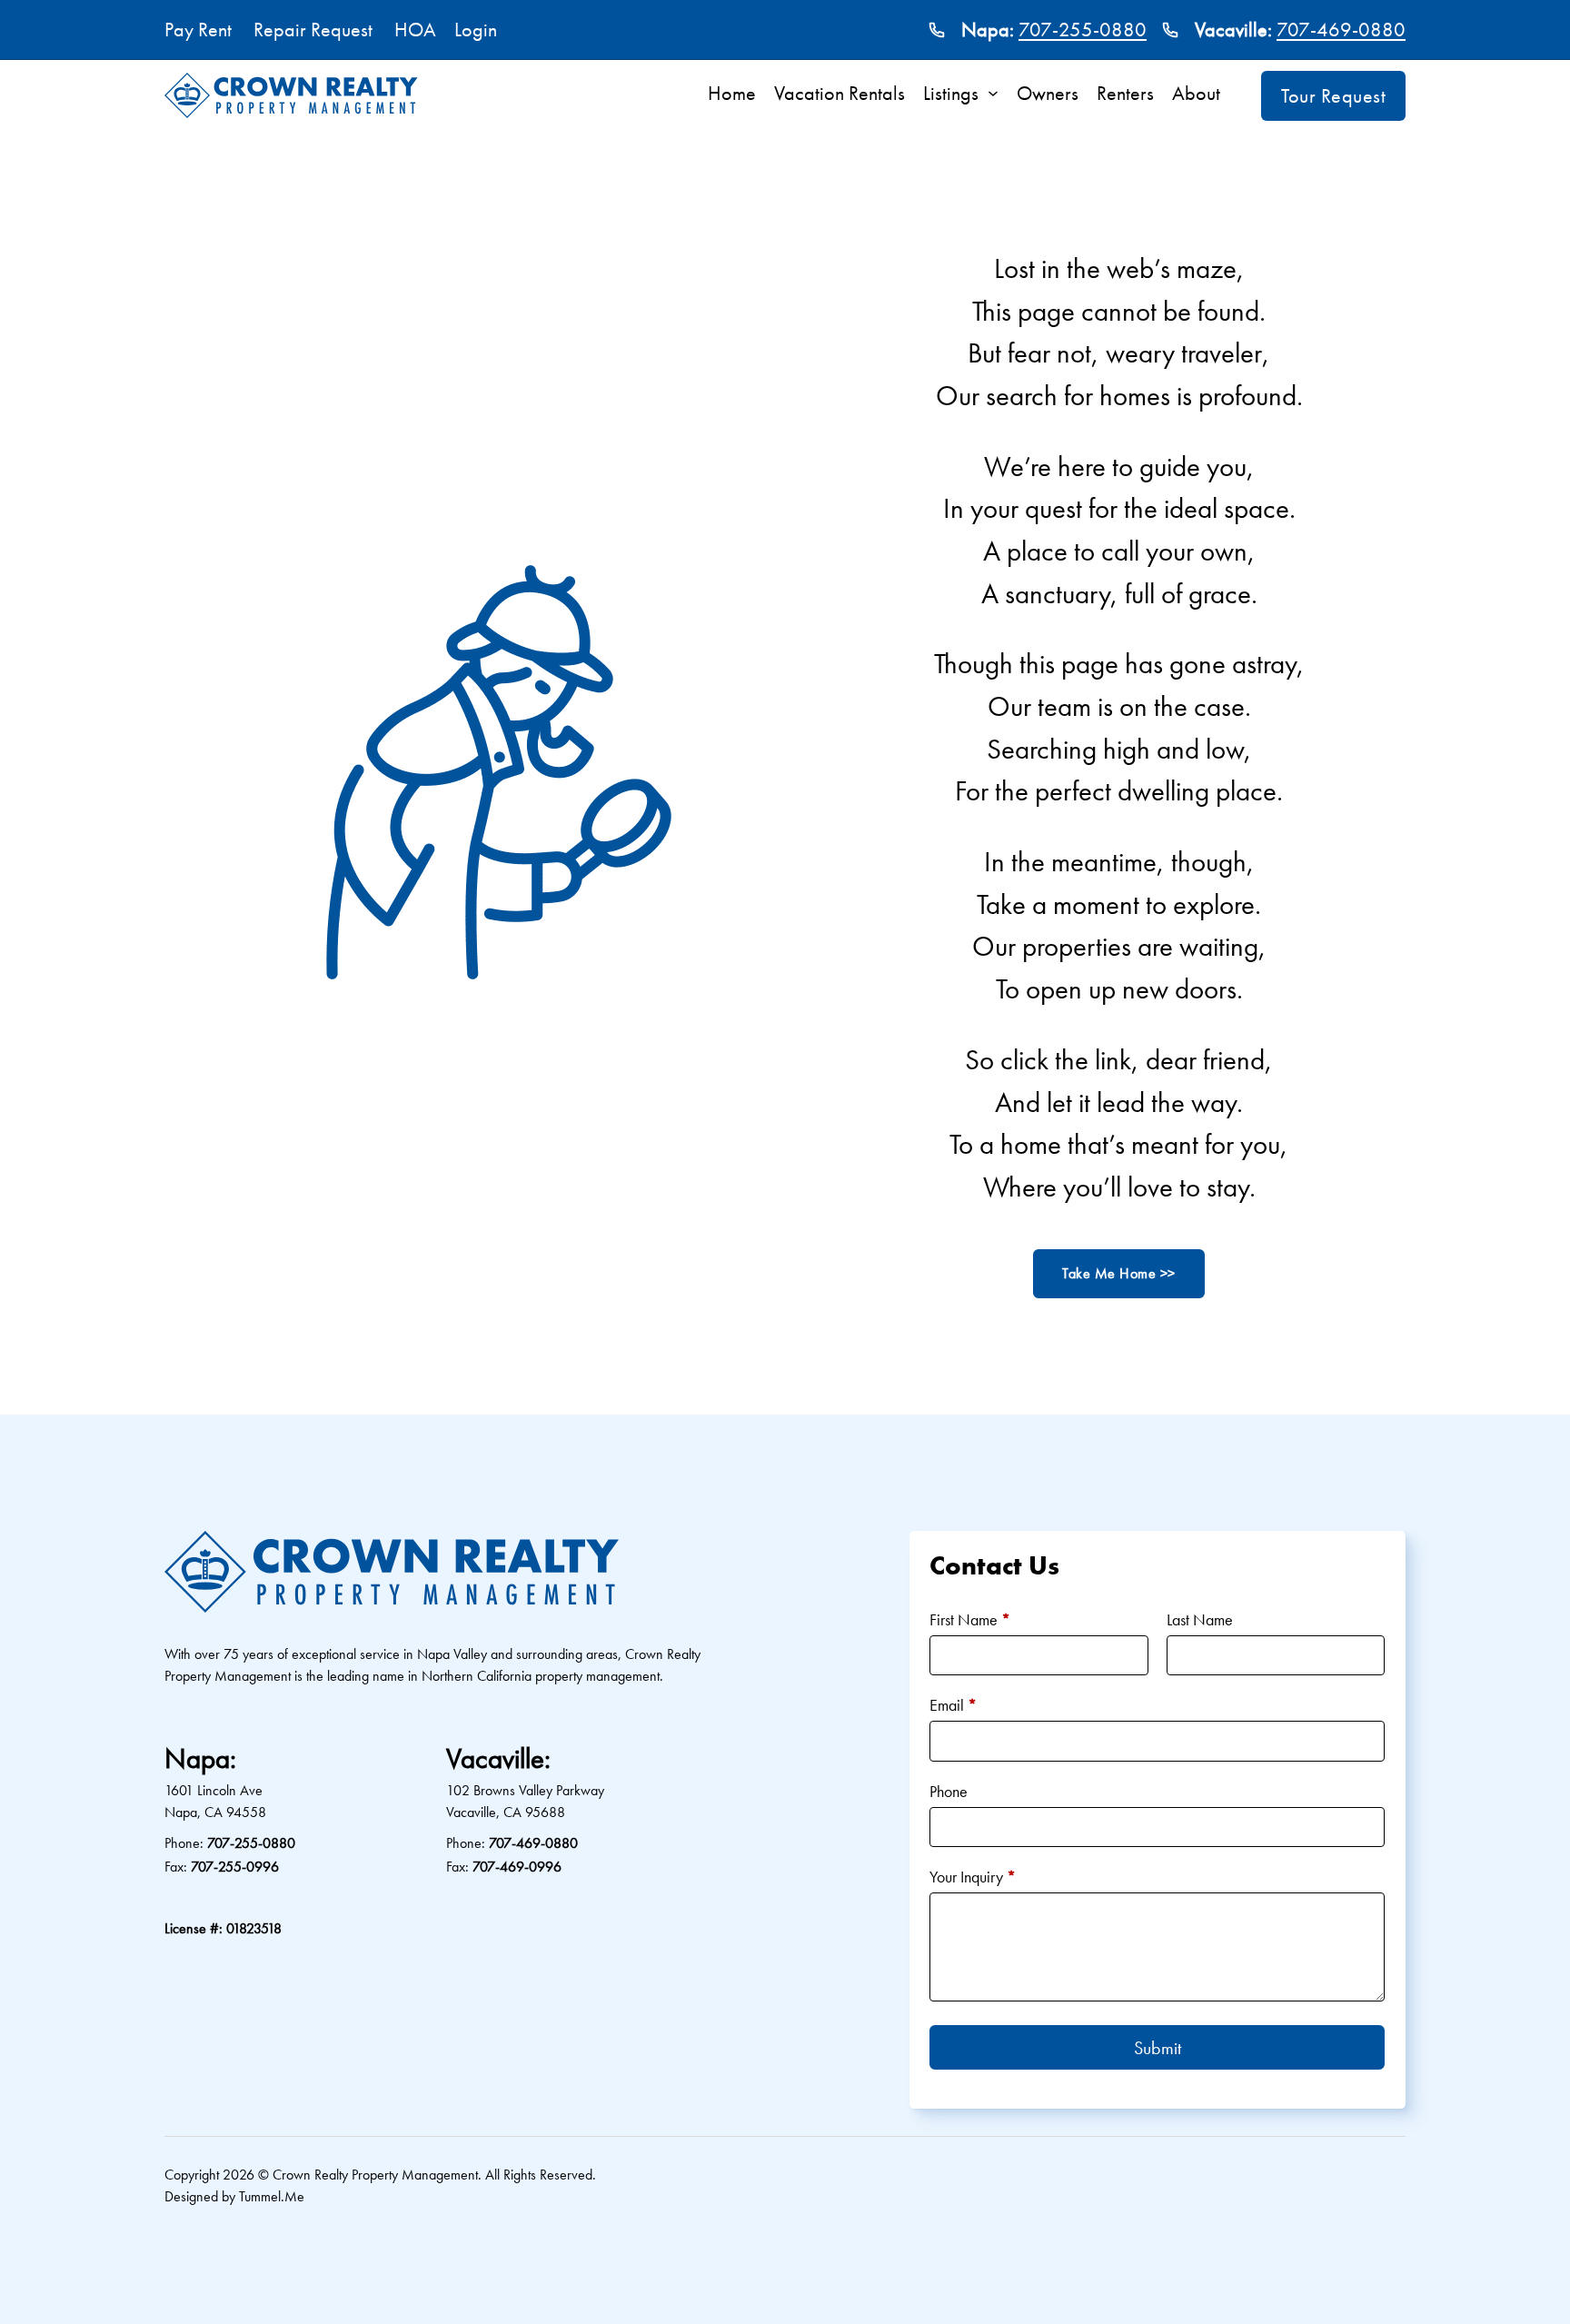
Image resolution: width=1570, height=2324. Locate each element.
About (1196, 93)
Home (732, 93)
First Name (970, 1619)
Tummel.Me (272, 2196)
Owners (1048, 93)
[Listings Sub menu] (998, 94)
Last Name (1200, 1619)
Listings (951, 93)
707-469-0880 (1341, 30)
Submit (1158, 2048)
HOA (415, 30)
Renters (1125, 93)
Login (476, 30)
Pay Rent (198, 30)
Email (953, 1705)
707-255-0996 (235, 1867)
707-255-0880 (1083, 30)
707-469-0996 (517, 1867)
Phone (949, 1791)
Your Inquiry (973, 1877)
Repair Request (313, 30)
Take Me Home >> (1119, 1273)
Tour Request (1333, 96)
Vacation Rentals (840, 93)
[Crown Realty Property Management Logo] (291, 95)
